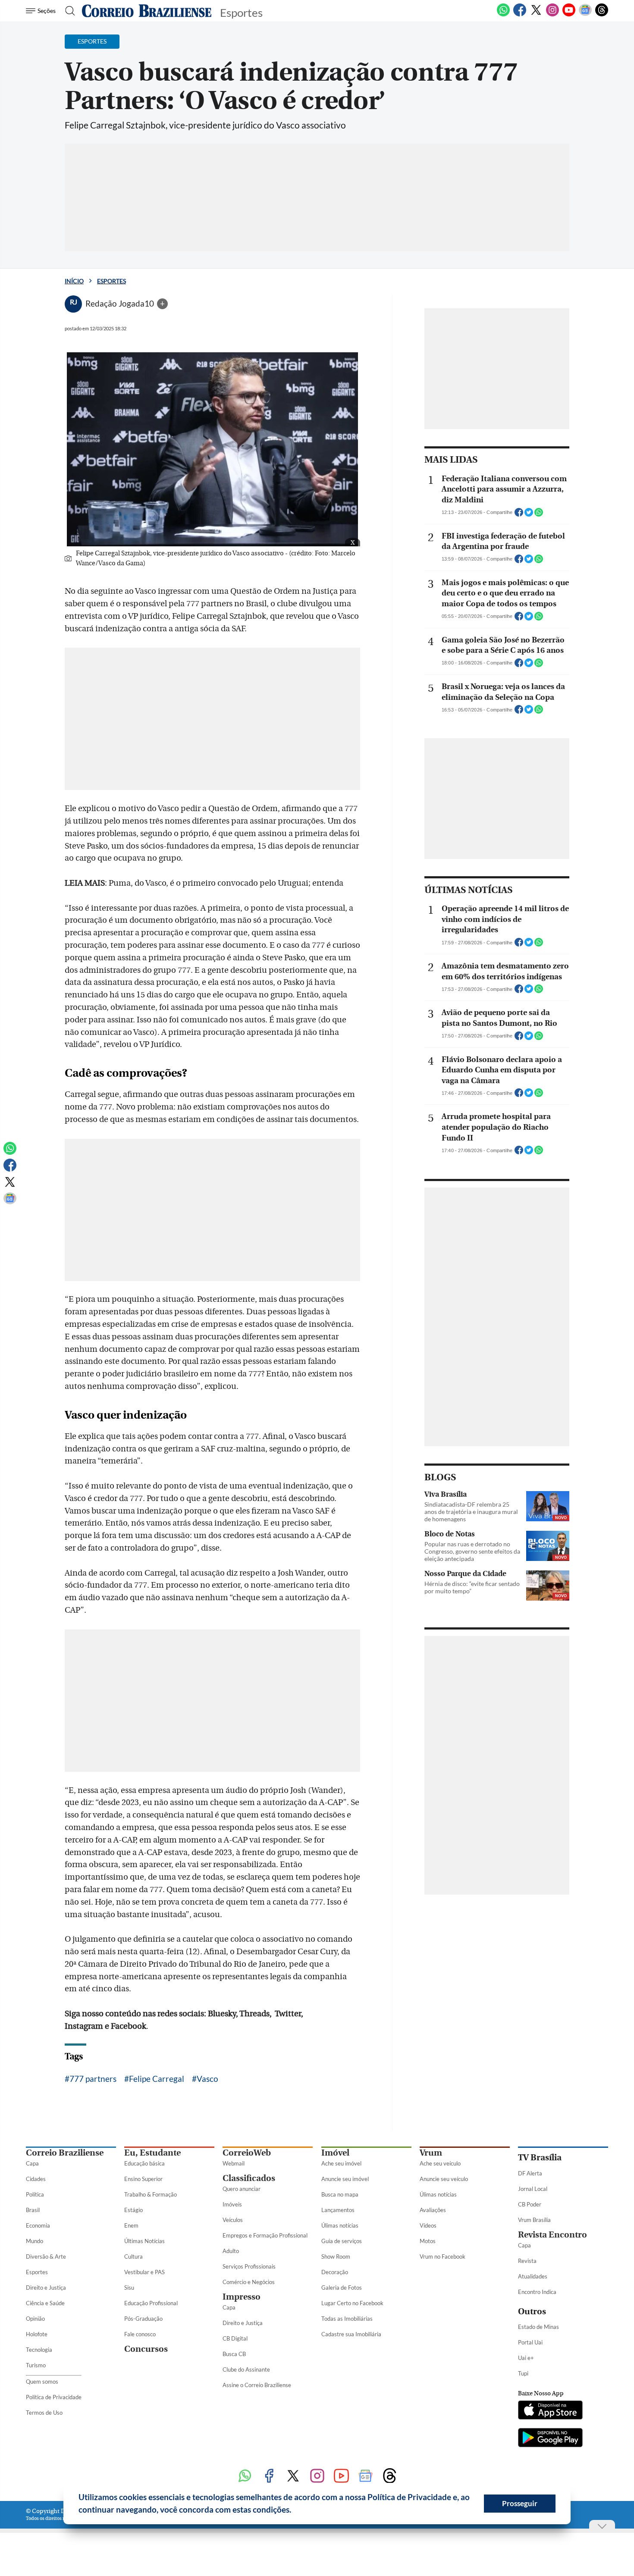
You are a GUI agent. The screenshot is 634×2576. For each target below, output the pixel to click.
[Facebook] (520, 15)
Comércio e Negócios (249, 2282)
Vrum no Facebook (443, 2256)
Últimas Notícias (144, 2241)
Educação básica (144, 2163)
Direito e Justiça (46, 2288)
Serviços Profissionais (249, 2266)
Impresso (242, 2297)
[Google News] (585, 15)
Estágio (133, 2210)
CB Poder (530, 2204)
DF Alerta (530, 2173)
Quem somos (42, 2382)
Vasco (207, 2079)
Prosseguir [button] (520, 2503)
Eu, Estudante (152, 2153)
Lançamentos (338, 2210)
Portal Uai (530, 2342)
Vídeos (428, 2225)
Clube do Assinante (246, 2369)
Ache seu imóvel (341, 2163)
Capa (32, 2163)
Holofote (37, 2334)
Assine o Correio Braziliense (257, 2385)
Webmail (234, 2163)
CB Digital (235, 2338)
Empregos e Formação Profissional (265, 2235)
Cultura (133, 2256)
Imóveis (232, 2204)
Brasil (33, 2210)
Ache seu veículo (440, 2163)
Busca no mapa (340, 2194)
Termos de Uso (44, 2413)
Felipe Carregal (157, 2079)
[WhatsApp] (503, 15)
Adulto (231, 2251)
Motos (428, 2241)
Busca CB (234, 2354)
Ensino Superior (143, 2179)
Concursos (146, 2349)
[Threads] (602, 15)
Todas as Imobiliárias (347, 2319)
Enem (131, 2225)
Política (35, 2194)
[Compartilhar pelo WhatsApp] (539, 515)
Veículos (233, 2220)
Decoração (335, 2272)
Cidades (36, 2179)
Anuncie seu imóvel (345, 2179)
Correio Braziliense (65, 2153)
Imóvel (335, 2153)
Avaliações (433, 2210)
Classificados (249, 2178)
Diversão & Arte (46, 2256)
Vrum (431, 2153)
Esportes (111, 281)
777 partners (93, 2079)
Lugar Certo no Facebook (352, 2303)
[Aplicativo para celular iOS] (550, 2411)
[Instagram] (552, 15)
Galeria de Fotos (342, 2288)
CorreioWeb (247, 2153)
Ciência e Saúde (45, 2303)
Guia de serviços (342, 2241)
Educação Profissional (151, 2303)
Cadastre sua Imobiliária (351, 2334)
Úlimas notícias (340, 2225)
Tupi (523, 2373)
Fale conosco (140, 2334)
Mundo (35, 2241)
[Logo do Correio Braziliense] (147, 11)
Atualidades (533, 2276)
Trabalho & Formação (151, 2194)
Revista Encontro (552, 2235)
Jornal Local (533, 2189)
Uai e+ (526, 2358)
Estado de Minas (538, 2327)
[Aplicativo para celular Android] (550, 2438)
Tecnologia (39, 2350)
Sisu (129, 2288)
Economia (38, 2225)
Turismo (36, 2365)
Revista (527, 2261)
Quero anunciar (242, 2189)
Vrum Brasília (534, 2220)
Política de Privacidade (54, 2397)
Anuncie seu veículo (444, 2179)
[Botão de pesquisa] (67, 11)
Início (74, 281)
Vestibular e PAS (144, 2272)
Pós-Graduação (143, 2319)
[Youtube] (569, 15)
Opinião (35, 2319)
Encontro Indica (537, 2292)
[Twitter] (536, 15)
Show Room (336, 2256)
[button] (295, 2511)
